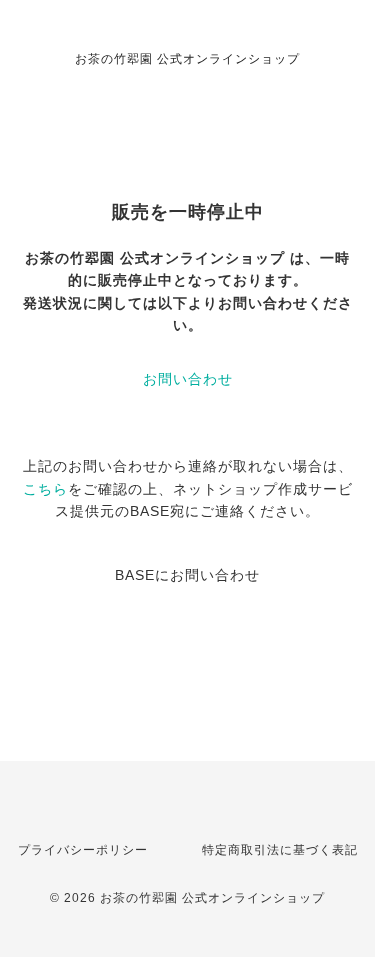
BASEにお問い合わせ (187, 575)
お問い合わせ (188, 379)
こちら (45, 489)
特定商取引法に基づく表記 (280, 850)
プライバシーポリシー (83, 850)
